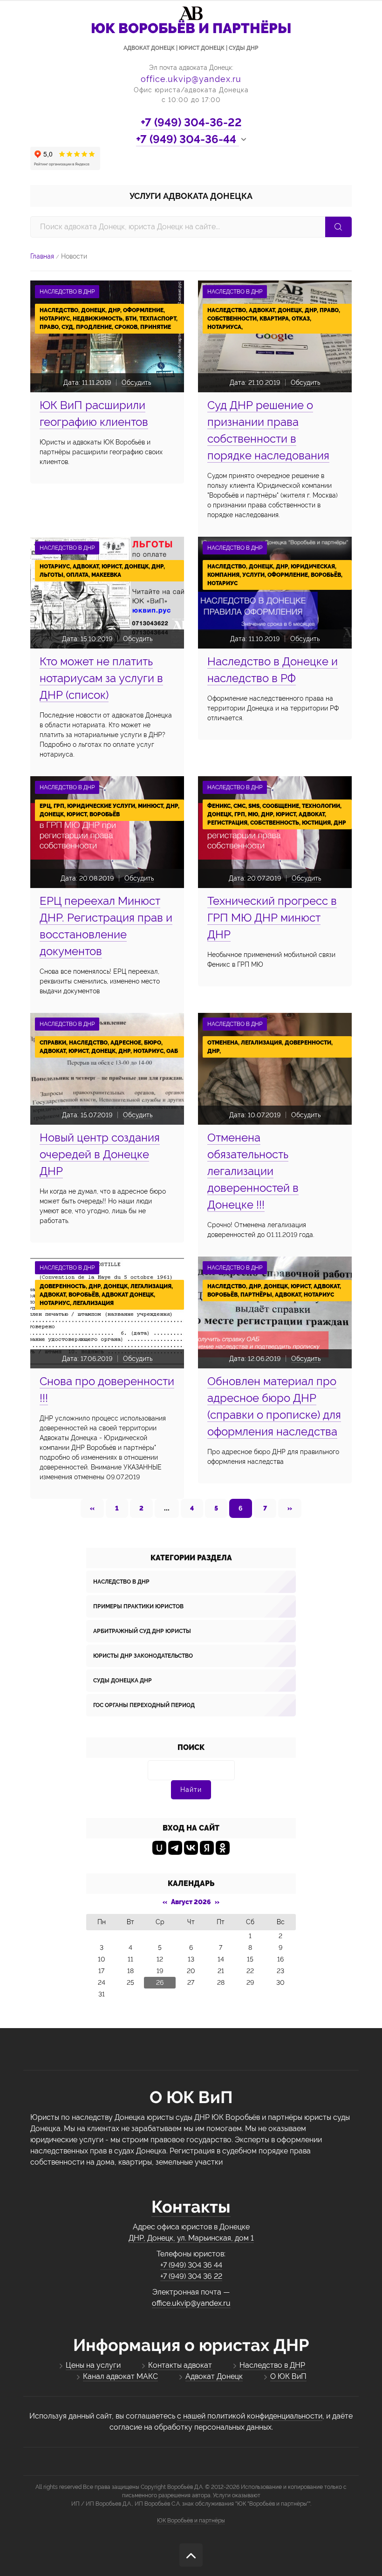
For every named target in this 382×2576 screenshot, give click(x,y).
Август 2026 (191, 1902)
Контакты (191, 2207)
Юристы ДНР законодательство (143, 1656)
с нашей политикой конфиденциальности (250, 2416)
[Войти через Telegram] (175, 1848)
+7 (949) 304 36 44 (191, 2265)
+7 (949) (191, 122)
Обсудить (136, 383)
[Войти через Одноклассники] (223, 1848)
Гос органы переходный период (144, 1705)
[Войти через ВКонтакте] (191, 1848)
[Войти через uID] (159, 1848)
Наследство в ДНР (121, 1582)
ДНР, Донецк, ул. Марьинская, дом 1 (191, 2238)
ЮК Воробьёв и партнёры (191, 2521)
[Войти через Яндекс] (207, 1848)
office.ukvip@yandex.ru (191, 79)
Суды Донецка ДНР (123, 1681)
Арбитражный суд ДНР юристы (142, 1631)
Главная (42, 256)
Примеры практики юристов (138, 1606)
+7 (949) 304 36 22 (191, 2276)
